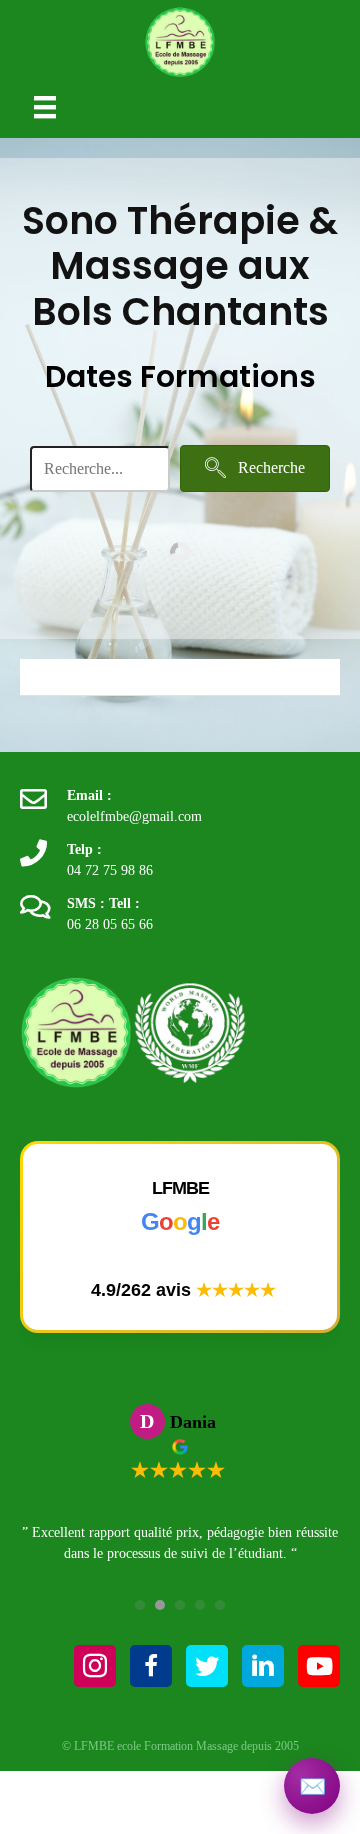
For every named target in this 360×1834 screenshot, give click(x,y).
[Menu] (45, 106)
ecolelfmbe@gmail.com (134, 816)
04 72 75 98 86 (110, 870)
